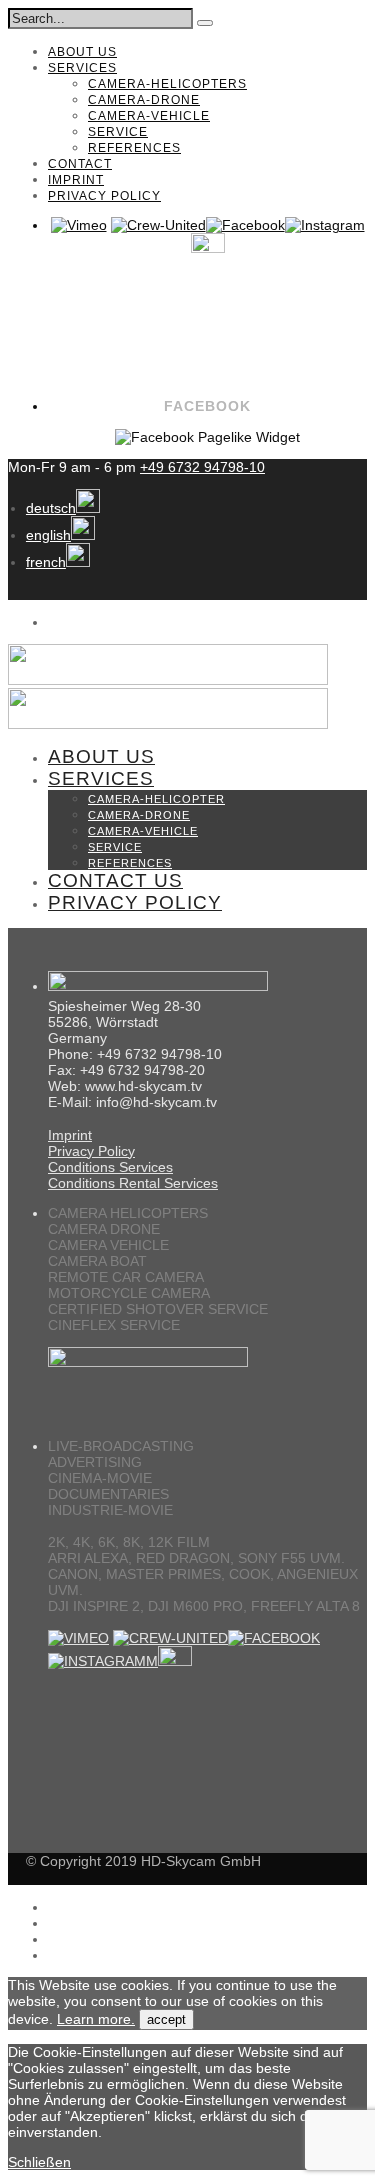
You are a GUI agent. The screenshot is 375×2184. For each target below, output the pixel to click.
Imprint (70, 1135)
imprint (76, 180)
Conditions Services (110, 1167)
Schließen (39, 2162)
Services (82, 68)
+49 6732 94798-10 (202, 467)
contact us (115, 880)
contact (80, 164)
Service (118, 132)
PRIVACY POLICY (104, 196)
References (134, 148)
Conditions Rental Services (133, 1183)
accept (166, 2019)
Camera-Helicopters (167, 84)
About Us (82, 52)
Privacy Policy (91, 1151)
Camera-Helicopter (156, 799)
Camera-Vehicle (149, 116)
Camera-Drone (144, 100)
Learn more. (96, 2019)
